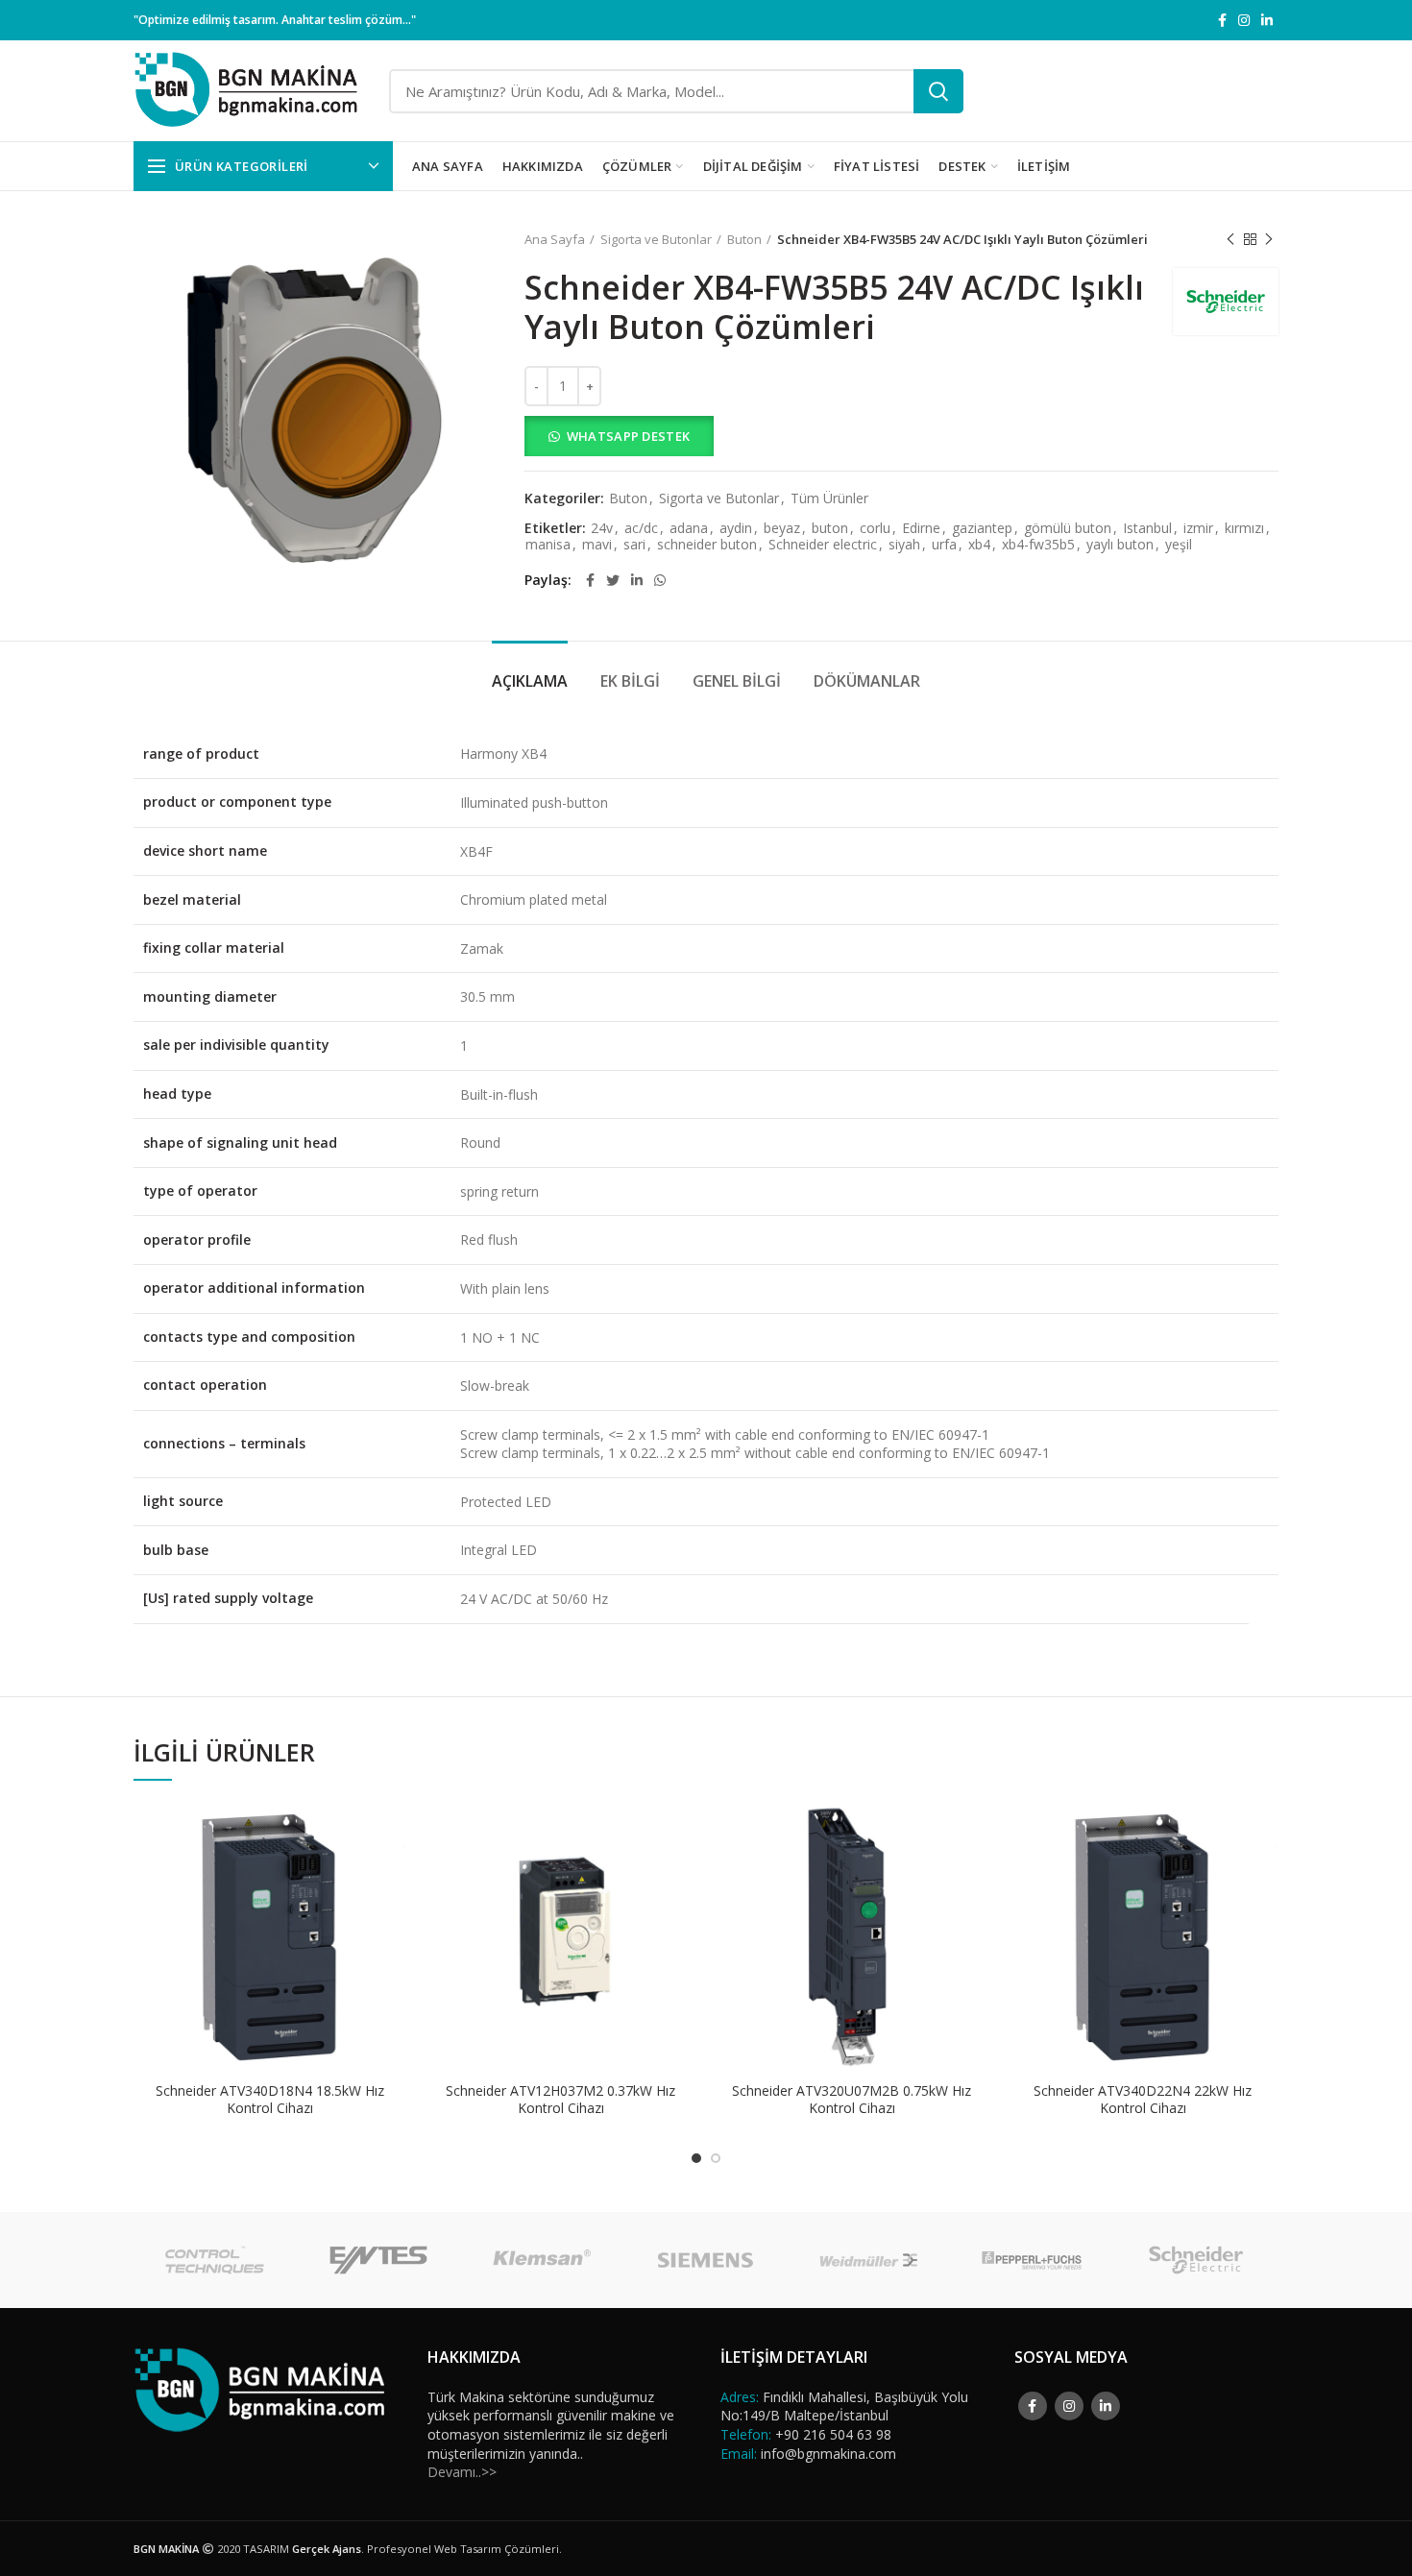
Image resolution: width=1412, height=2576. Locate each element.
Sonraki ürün (1269, 239)
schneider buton (707, 545)
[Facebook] (1222, 20)
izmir (1198, 529)
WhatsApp (391, 1832)
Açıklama (530, 681)
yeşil (1179, 545)
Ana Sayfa (555, 239)
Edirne (921, 529)
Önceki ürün (1230, 239)
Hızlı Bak (391, 1875)
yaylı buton (1120, 545)
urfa (944, 545)
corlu (875, 529)
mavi (597, 545)
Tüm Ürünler (829, 499)
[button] (901, 436)
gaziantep (982, 529)
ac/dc (641, 529)
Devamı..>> (462, 2472)
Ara (938, 91)
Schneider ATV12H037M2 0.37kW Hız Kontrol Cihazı (560, 2100)
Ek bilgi (630, 681)
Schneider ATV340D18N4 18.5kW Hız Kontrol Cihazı (270, 2100)
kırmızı (1244, 529)
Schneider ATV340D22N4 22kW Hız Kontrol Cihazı (1143, 2100)
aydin (736, 529)
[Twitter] (613, 580)
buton (830, 529)
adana (689, 529)
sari (634, 545)
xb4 (979, 545)
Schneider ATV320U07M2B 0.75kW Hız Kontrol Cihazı (852, 2100)
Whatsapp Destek (629, 436)
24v (602, 529)
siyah (904, 545)
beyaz (782, 529)
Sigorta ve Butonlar (656, 239)
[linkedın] (1267, 20)
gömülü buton (1068, 529)
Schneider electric (823, 545)
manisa (548, 545)
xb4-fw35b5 (1038, 545)
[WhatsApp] (660, 580)
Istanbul (1147, 529)
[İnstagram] (1244, 20)
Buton (744, 239)
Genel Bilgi (737, 681)
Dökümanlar (867, 681)
